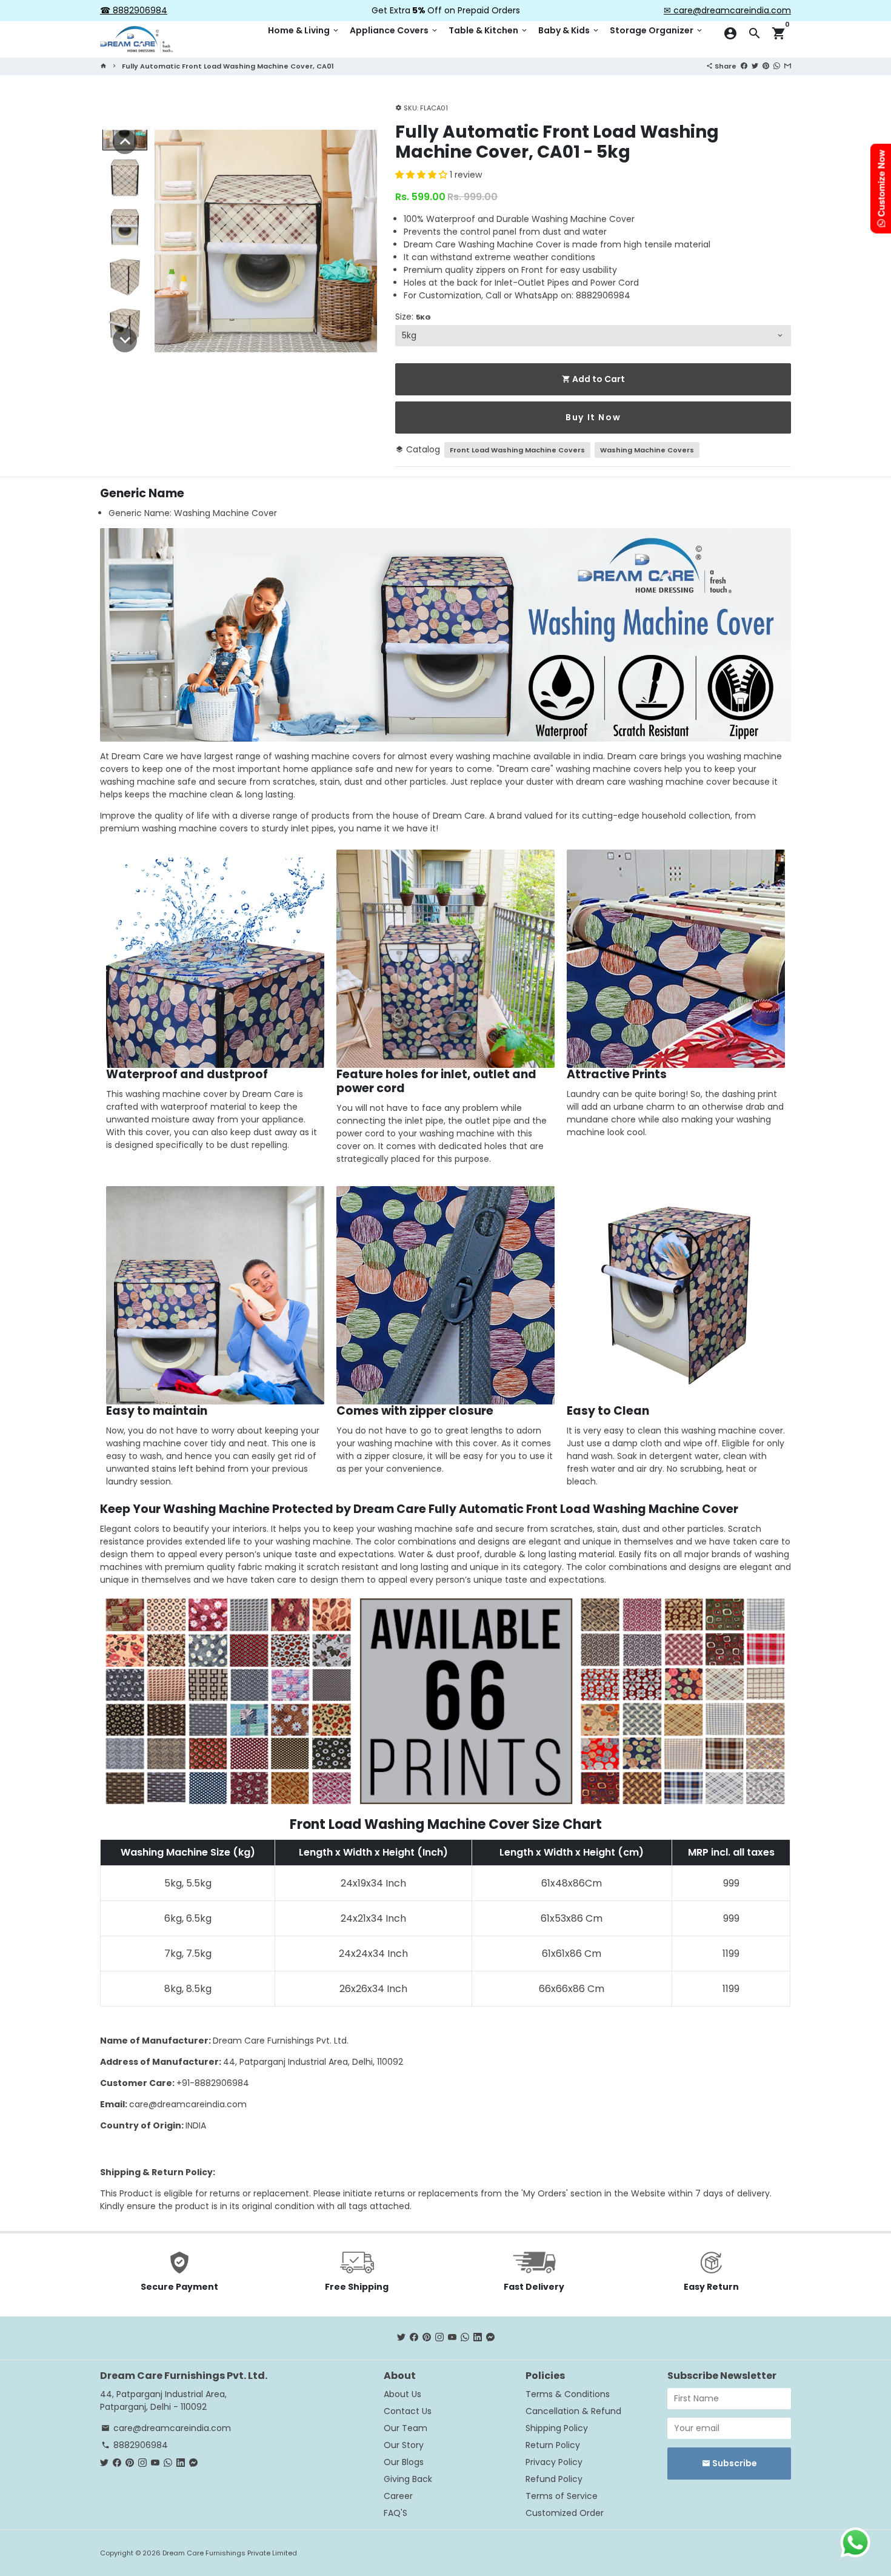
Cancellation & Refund (573, 2411)
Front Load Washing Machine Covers (517, 450)
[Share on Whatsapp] (777, 65)
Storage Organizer (657, 30)
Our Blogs (404, 2462)
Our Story (404, 2445)
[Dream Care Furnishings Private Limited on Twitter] (401, 2338)
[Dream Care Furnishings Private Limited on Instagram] (439, 2338)
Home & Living (304, 30)
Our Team (405, 2428)
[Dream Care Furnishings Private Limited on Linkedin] (478, 2338)
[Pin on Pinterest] (766, 65)
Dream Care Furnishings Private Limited (230, 2553)
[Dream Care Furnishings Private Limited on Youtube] (452, 2338)
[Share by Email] (788, 65)
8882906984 (135, 2445)
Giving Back (408, 2479)
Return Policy (553, 2445)
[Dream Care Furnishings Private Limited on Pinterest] (427, 2338)
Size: (413, 317)
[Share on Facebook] (744, 65)
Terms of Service (562, 2496)
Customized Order (565, 2513)
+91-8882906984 (213, 2083)
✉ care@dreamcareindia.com (727, 10)
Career (398, 2496)
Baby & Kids (569, 30)
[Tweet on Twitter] (755, 65)
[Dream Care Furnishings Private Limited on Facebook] (414, 2338)
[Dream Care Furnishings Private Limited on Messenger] (490, 2338)
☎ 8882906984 (134, 10)
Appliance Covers (394, 30)
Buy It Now (593, 417)
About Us (402, 2394)
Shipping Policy (557, 2428)
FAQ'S (395, 2513)
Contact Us (408, 2411)
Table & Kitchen (489, 30)
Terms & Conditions (568, 2394)
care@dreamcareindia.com (188, 2104)
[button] (422, 175)
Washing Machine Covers (647, 450)
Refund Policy (554, 2479)
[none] (125, 142)
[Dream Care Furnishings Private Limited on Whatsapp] (465, 2338)
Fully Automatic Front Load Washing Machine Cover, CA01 (228, 66)
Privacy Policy (554, 2462)
